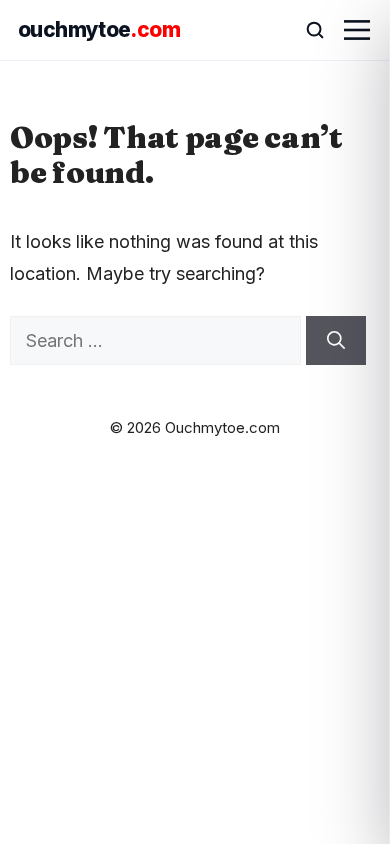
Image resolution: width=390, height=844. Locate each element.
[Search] (336, 340)
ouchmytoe (99, 29)
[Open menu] (357, 30)
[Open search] (306, 30)
